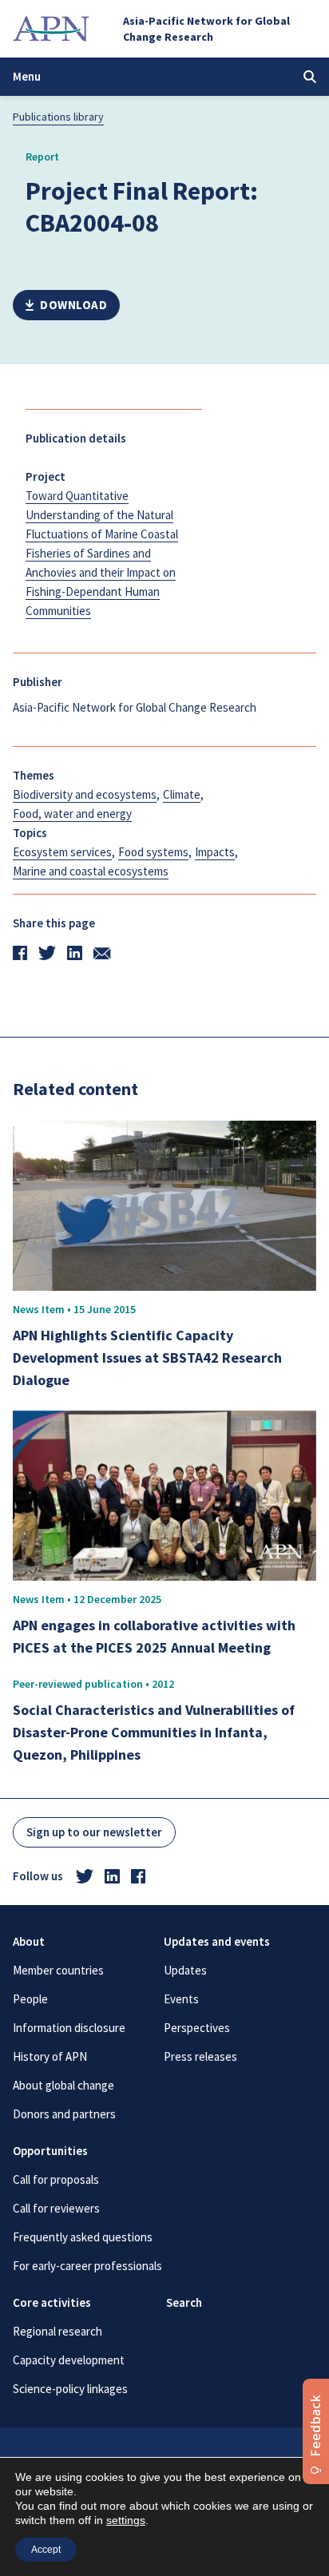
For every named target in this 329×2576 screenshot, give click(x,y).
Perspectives (197, 2028)
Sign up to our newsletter (94, 1832)
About (29, 1941)
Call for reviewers (56, 2208)
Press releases (200, 2056)
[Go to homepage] (51, 29)
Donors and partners (64, 2114)
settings (126, 2520)
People (30, 1999)
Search (184, 2302)
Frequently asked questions (83, 2237)
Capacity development (69, 2360)
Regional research (57, 2331)
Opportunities (50, 2151)
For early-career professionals (87, 2266)
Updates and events (217, 1941)
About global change (63, 2085)
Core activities (52, 2302)
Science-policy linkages (70, 2389)
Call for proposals (56, 2179)
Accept (46, 2550)
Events (181, 1999)
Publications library (58, 117)
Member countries (58, 1970)
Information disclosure (69, 2028)
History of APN (50, 2056)
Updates (185, 1970)
